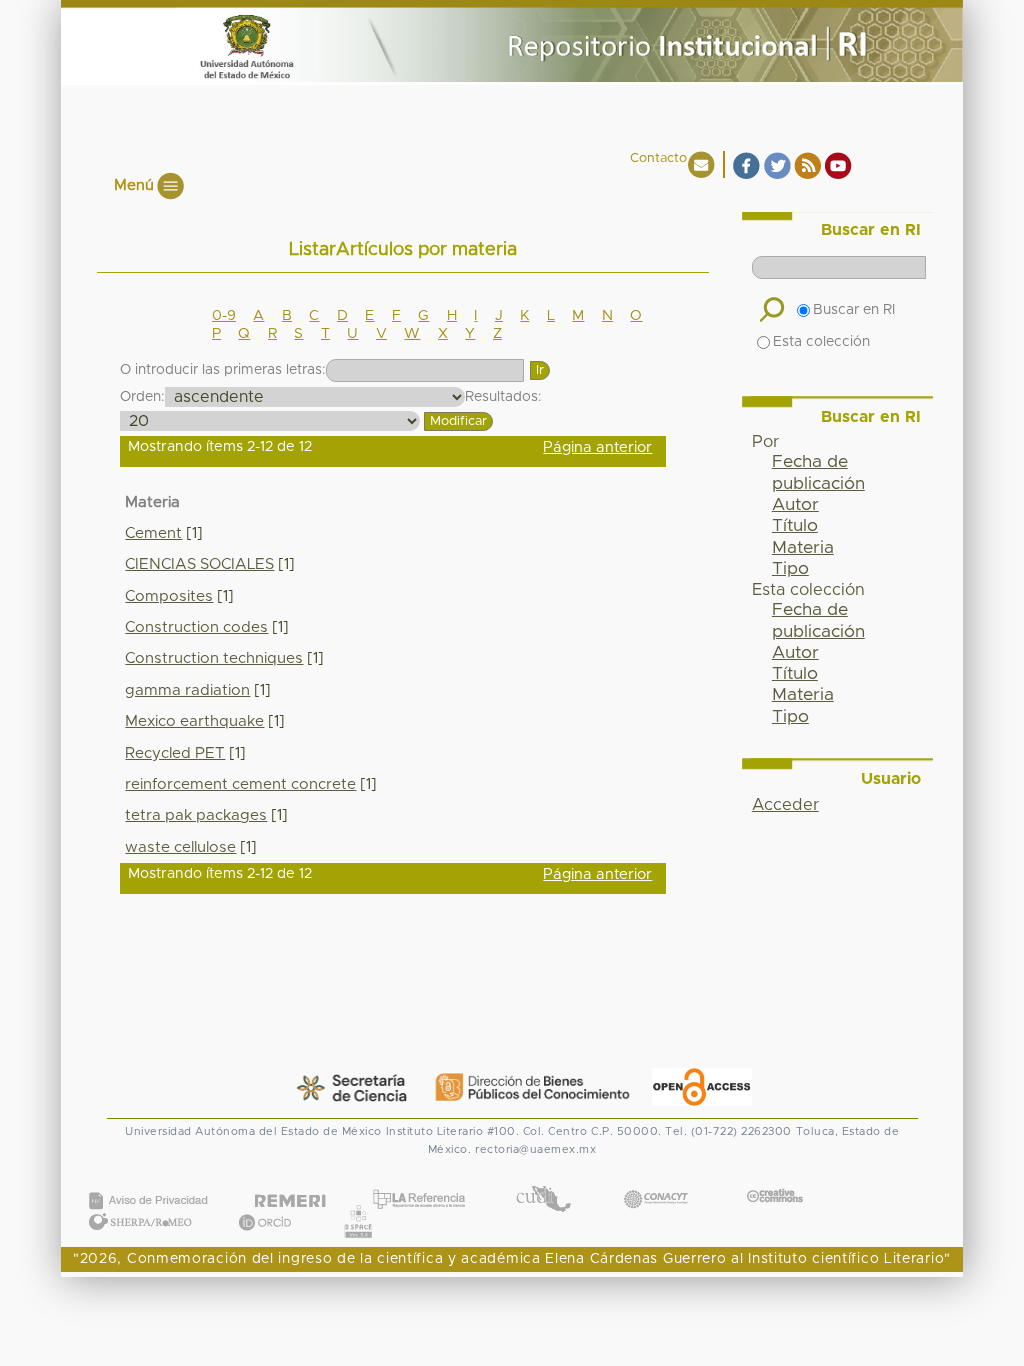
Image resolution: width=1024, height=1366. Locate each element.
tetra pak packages (196, 815)
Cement (153, 533)
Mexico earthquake (194, 721)
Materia (803, 548)
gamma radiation (187, 690)
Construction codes (196, 627)
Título (795, 526)
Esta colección (821, 342)
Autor (795, 505)
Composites (169, 596)
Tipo (790, 569)
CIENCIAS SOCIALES (199, 564)
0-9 (224, 316)
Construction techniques (214, 658)
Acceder (785, 805)
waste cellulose (180, 847)
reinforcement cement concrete (240, 784)
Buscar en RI (854, 310)
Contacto (658, 158)
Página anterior (597, 447)
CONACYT (656, 1179)
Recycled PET (175, 753)
